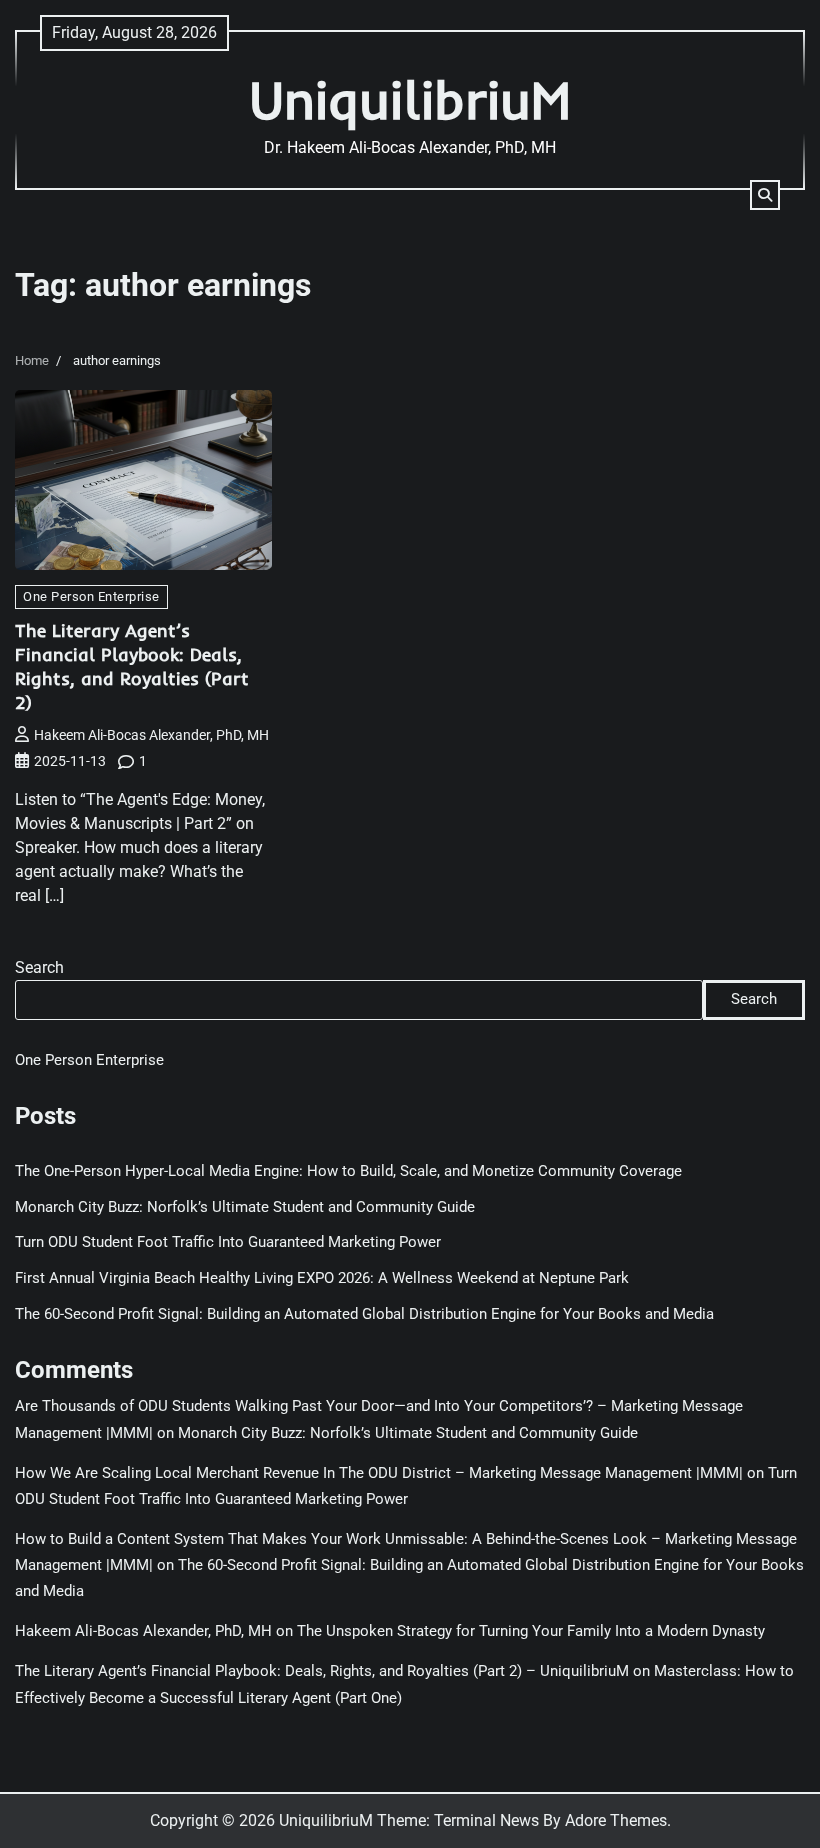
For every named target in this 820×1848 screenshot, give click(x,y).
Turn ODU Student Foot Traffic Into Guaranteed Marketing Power (228, 1242)
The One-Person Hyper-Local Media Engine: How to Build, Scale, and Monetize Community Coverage (348, 1171)
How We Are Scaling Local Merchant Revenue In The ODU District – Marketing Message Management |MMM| (379, 1473)
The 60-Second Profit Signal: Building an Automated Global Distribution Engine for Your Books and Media (364, 1314)
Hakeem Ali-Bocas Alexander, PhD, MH (151, 735)
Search (39, 967)
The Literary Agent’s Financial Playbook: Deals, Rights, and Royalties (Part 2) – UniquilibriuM (322, 1671)
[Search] (765, 195)
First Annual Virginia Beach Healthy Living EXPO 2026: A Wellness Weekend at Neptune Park (322, 1278)
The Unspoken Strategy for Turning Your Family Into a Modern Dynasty (531, 1631)
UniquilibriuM (410, 99)
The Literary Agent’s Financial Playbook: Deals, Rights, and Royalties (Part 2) (132, 666)
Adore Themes (616, 1820)
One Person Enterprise (91, 596)
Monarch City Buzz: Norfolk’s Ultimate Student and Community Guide (245, 1207)
